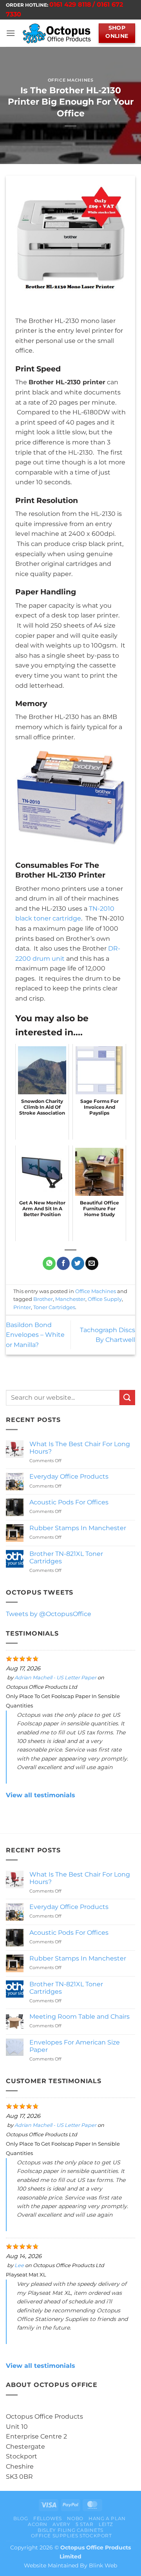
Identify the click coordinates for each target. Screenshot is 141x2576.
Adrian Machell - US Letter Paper (55, 1678)
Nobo (75, 2518)
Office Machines (70, 80)
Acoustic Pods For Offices (69, 1502)
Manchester (70, 1299)
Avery (61, 2524)
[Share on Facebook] (63, 1263)
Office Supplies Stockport (71, 2536)
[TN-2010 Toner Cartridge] (70, 797)
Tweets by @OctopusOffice (49, 1614)
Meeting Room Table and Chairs (80, 2017)
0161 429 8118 (70, 4)
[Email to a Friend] (92, 1263)
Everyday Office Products (69, 1476)
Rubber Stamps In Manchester (78, 1528)
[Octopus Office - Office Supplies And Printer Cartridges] (57, 33)
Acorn (38, 2524)
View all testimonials (41, 1795)
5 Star (85, 2524)
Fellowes (48, 2518)
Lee (19, 2265)
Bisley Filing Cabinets (70, 2530)
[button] (11, 33)
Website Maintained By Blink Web (70, 2565)
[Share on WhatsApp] (49, 1263)
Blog (21, 2518)
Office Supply (105, 1299)
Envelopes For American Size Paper (75, 2046)
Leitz (106, 2524)
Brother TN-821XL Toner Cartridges (66, 1557)
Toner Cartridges (54, 1307)
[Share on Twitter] (78, 1263)
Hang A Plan (107, 2518)
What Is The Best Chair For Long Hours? (80, 1448)
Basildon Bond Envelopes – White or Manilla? (35, 1335)
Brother (43, 1299)
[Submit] (127, 1398)
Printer (22, 1307)
